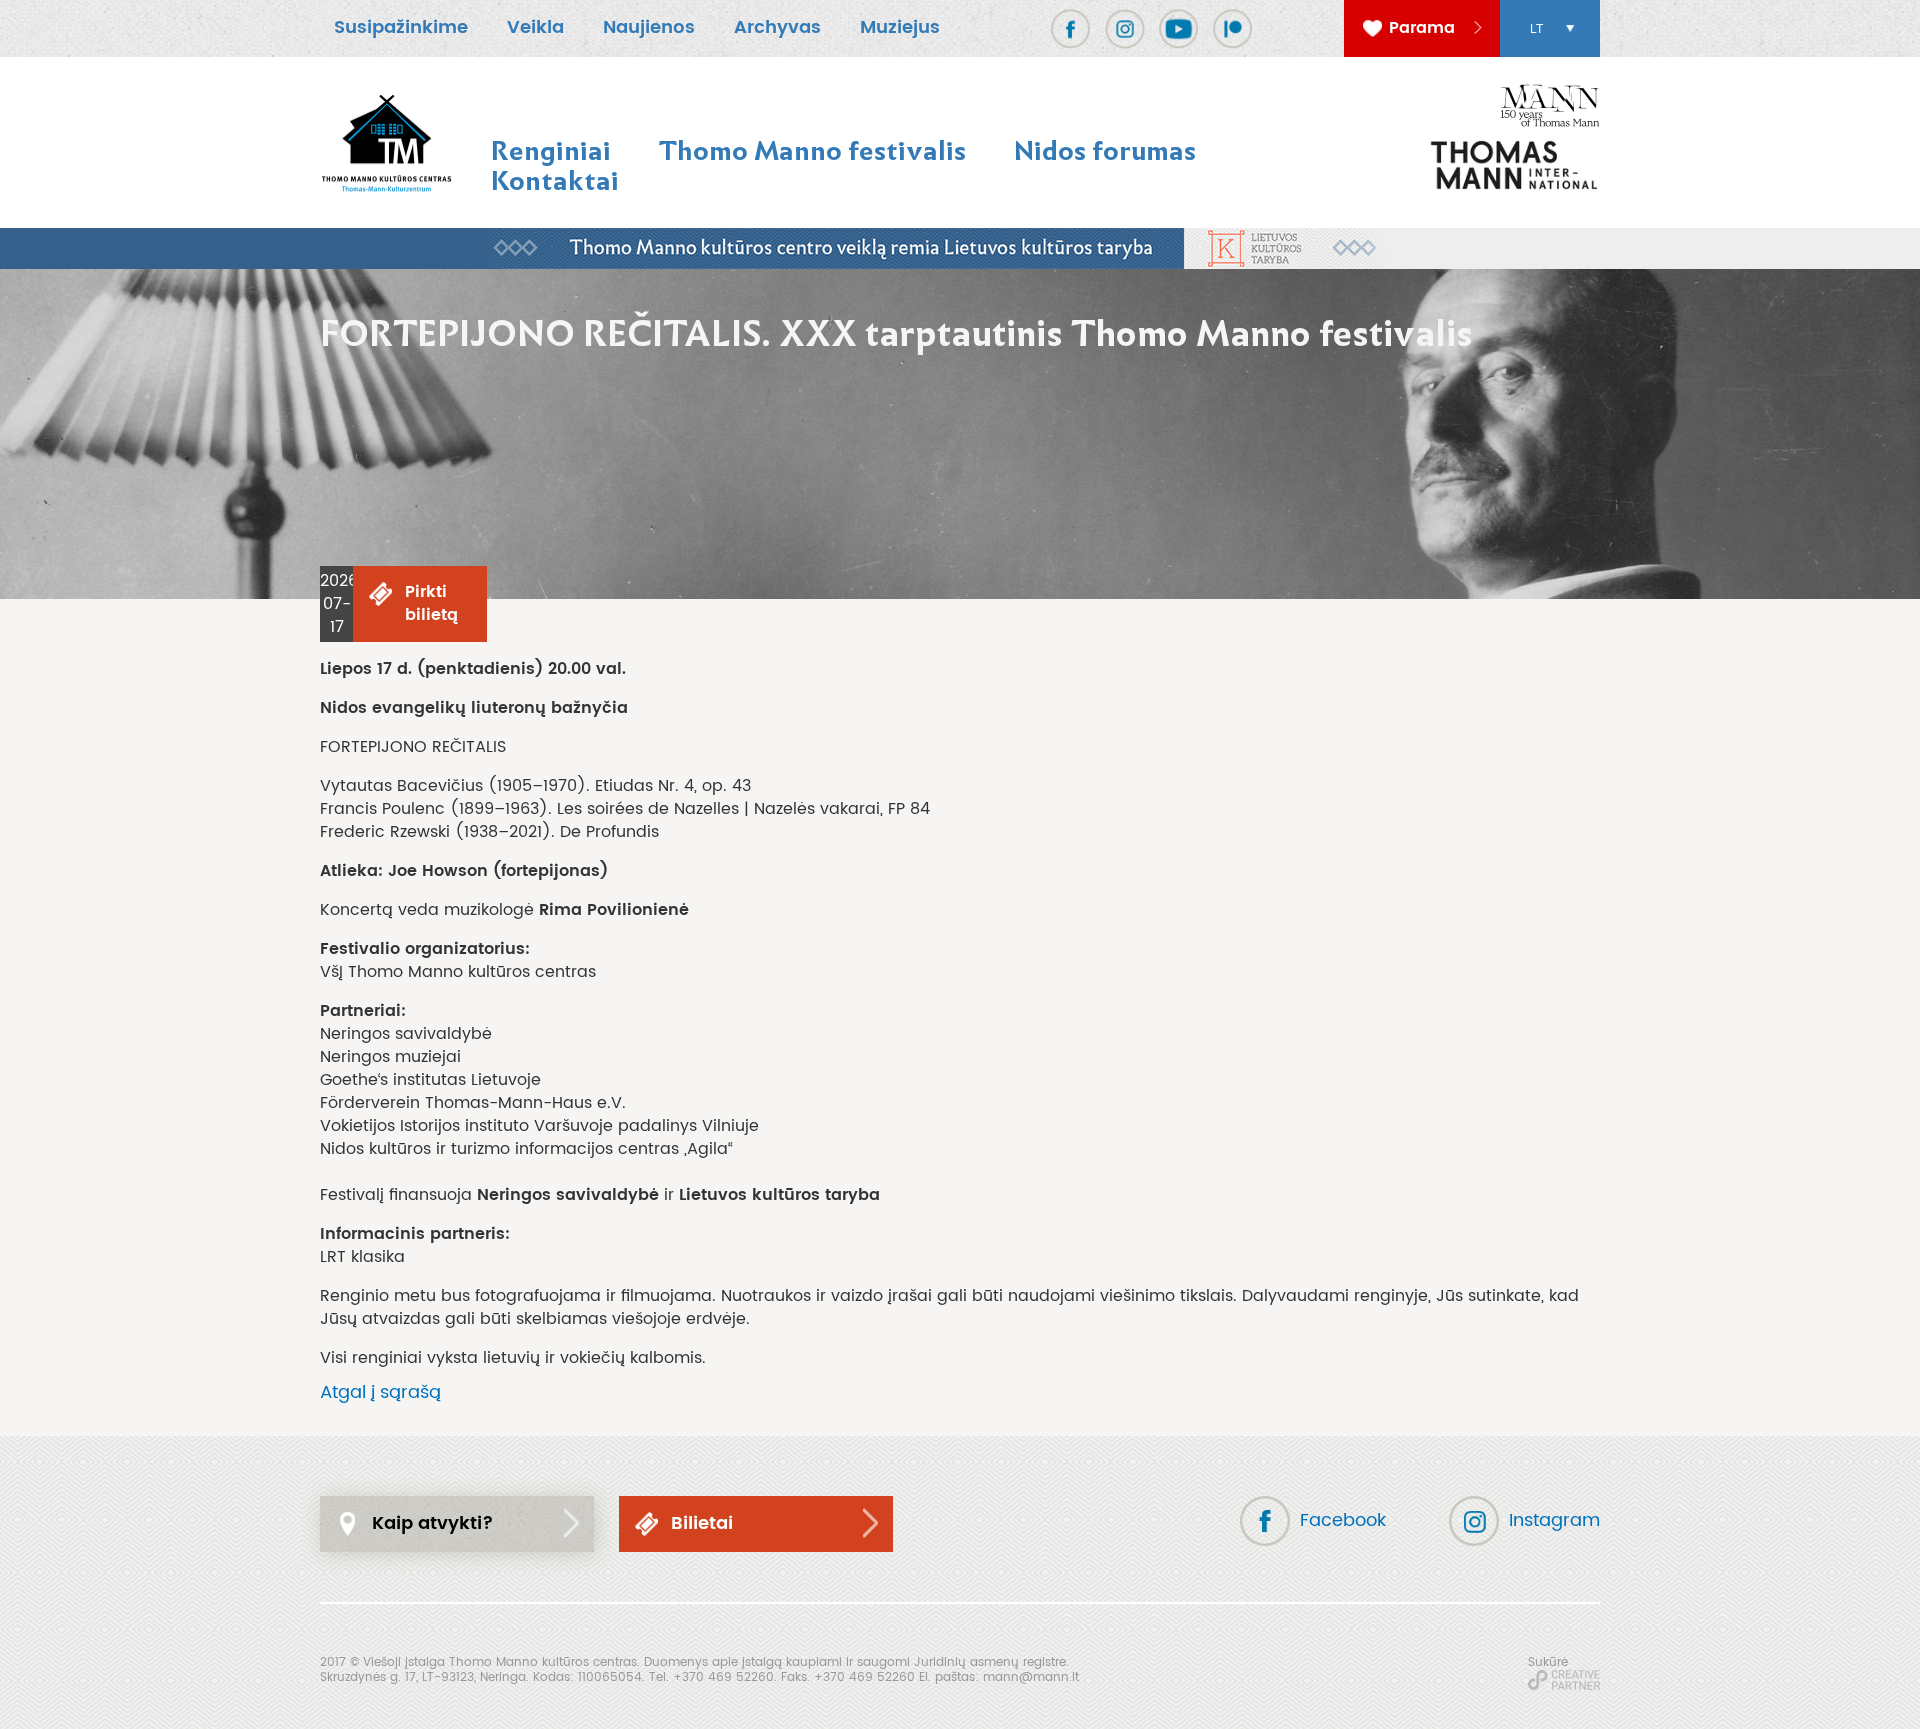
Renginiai (551, 150)
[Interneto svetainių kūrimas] (1564, 1680)
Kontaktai (555, 180)
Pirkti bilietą (431, 603)
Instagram (1554, 1520)
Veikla (535, 27)
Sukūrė (1548, 1662)
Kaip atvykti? (433, 1523)
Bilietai (702, 1523)
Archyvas (777, 27)
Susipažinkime (401, 27)
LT (1536, 29)
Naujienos (649, 27)
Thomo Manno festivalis (812, 150)
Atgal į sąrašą (380, 1392)
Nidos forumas (1105, 150)
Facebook (1343, 1520)
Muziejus (900, 27)
